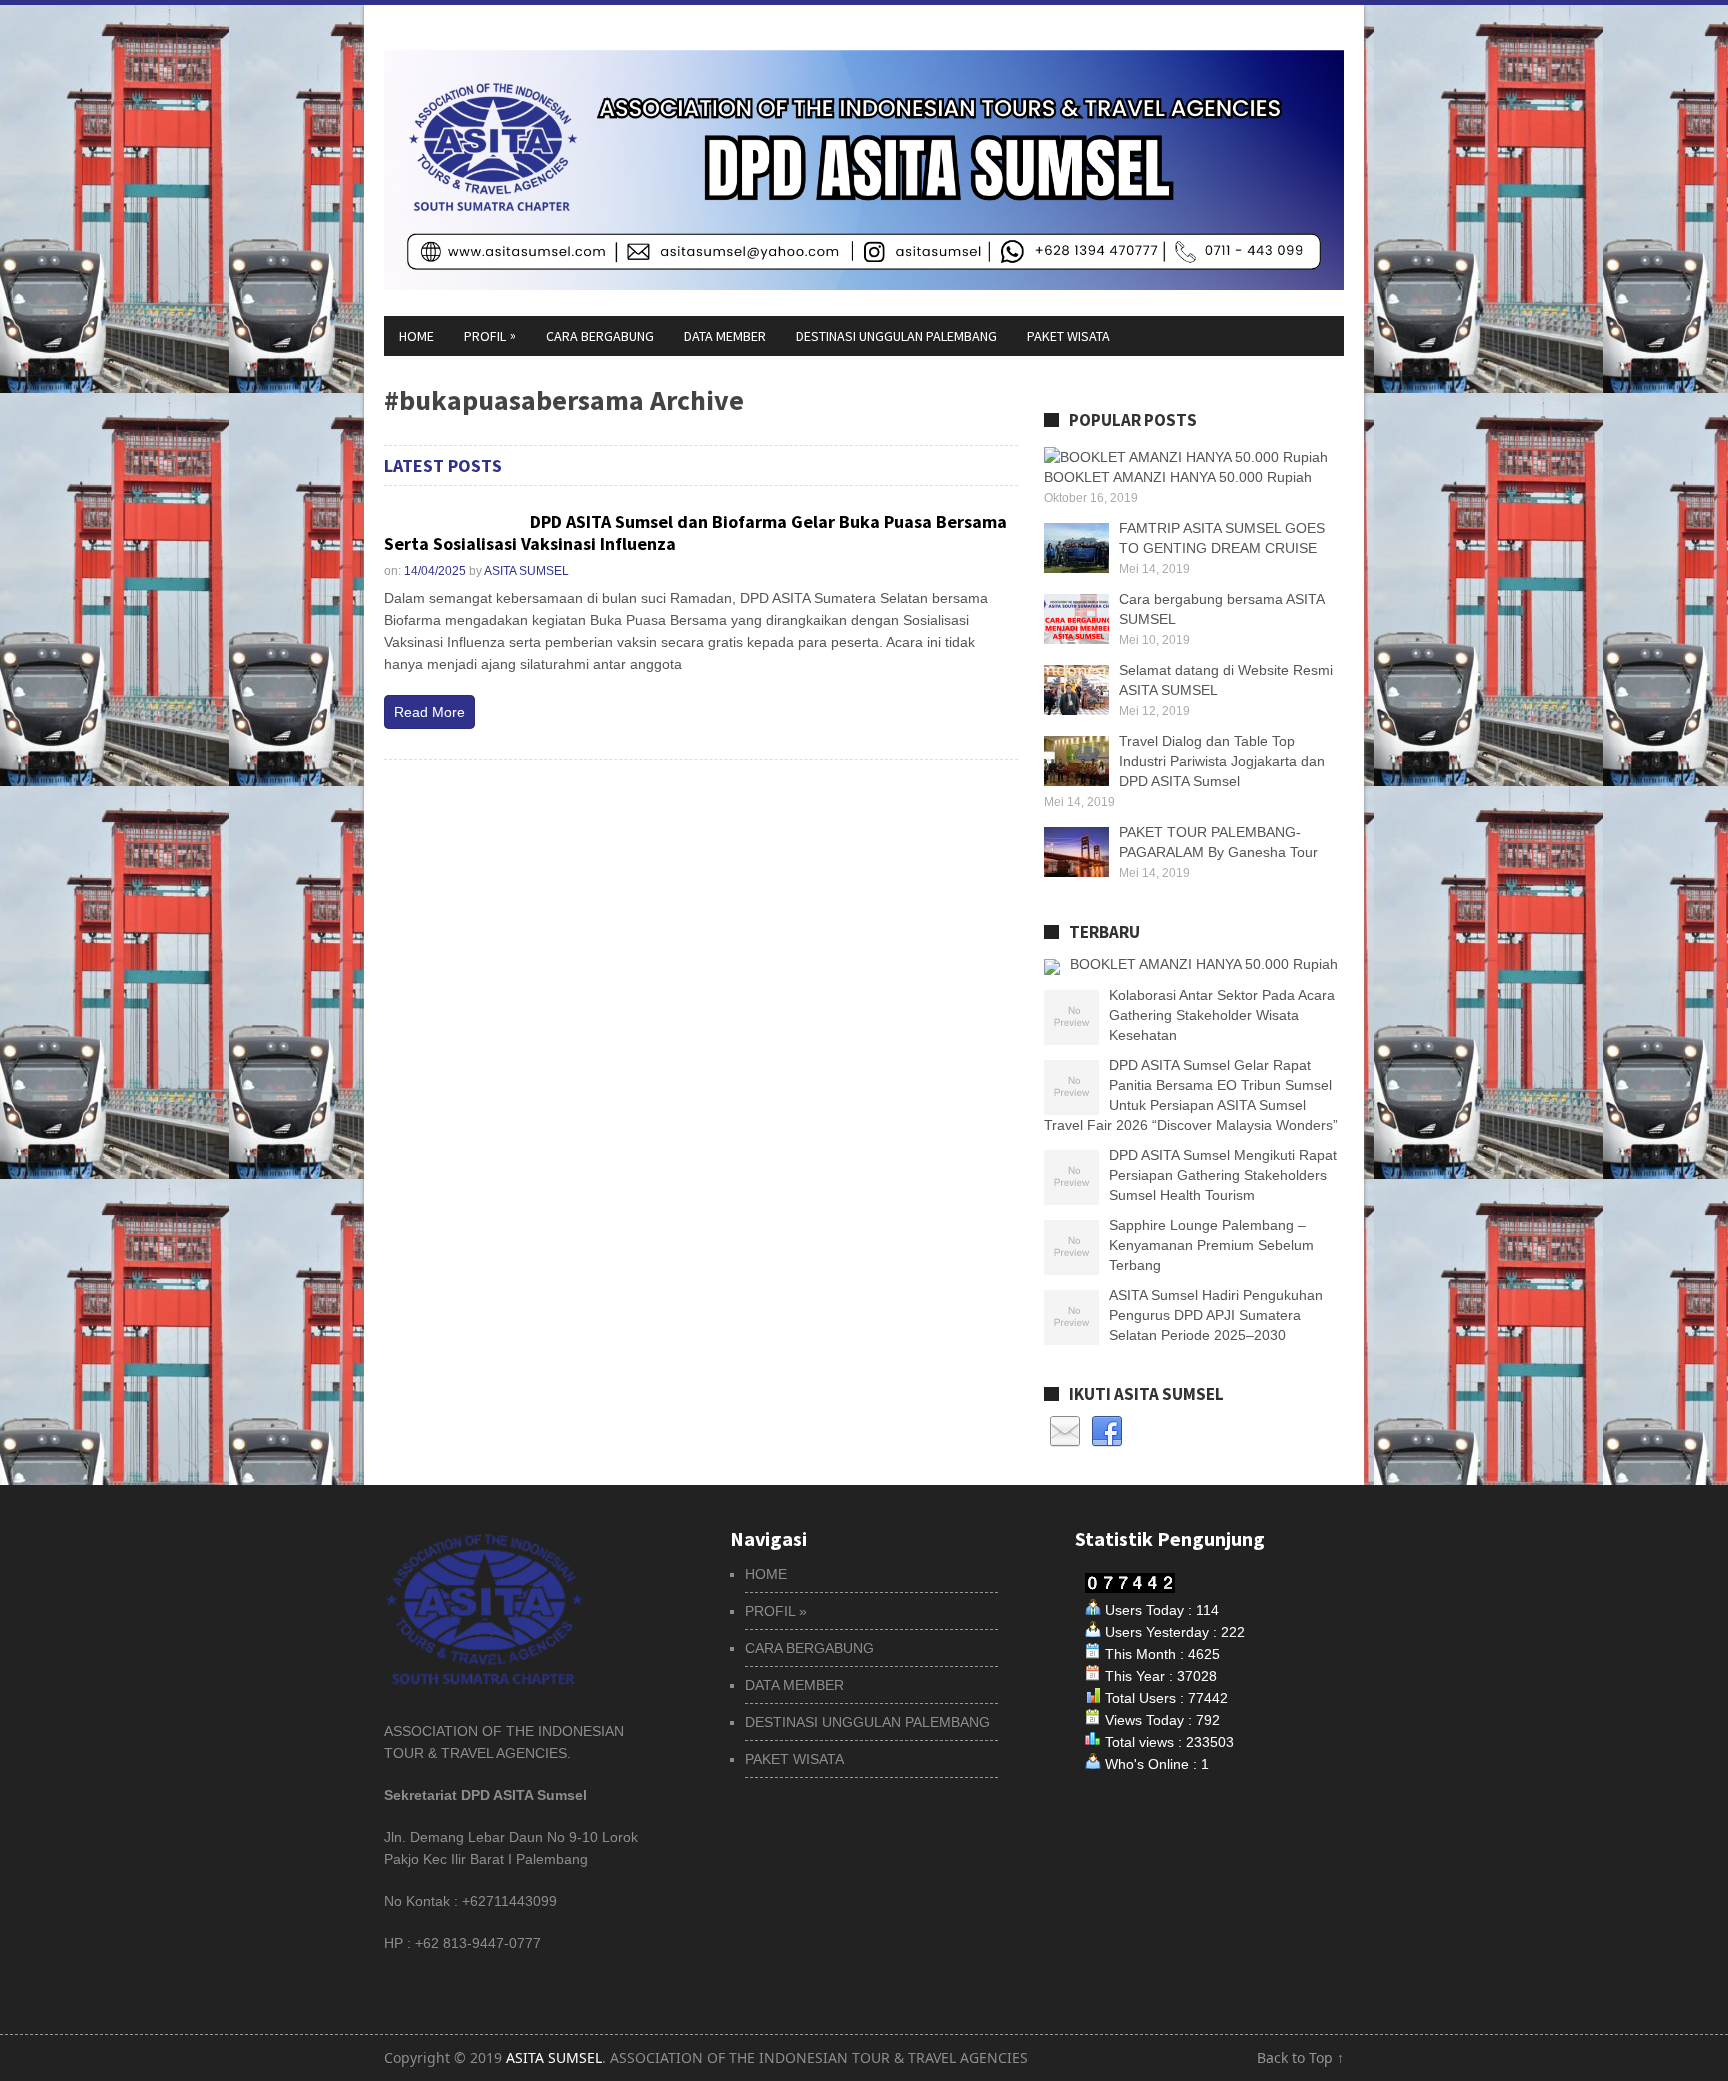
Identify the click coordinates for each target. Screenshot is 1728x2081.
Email (1065, 1432)
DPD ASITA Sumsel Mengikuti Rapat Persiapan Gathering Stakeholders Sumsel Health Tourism (1223, 1175)
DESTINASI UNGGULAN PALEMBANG (896, 336)
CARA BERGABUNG (600, 336)
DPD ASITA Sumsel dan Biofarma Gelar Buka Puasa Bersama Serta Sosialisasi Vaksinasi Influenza (695, 532)
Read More (429, 712)
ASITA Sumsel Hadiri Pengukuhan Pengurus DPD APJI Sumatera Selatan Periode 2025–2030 (1216, 1315)
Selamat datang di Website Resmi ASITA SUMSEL (1226, 680)
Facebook (1107, 1432)
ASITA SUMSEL (526, 571)
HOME (416, 336)
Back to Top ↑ (1300, 2057)
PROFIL (490, 335)
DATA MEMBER (725, 336)
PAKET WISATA (1068, 336)
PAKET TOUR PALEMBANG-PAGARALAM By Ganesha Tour (1218, 842)
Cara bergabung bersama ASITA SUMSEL (1221, 609)
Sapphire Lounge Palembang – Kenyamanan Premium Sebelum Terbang (1211, 1245)
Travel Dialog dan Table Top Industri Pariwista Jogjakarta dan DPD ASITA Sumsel (1222, 761)
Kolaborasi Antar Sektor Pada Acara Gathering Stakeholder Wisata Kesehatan (1222, 1015)
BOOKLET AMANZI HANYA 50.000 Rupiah (1204, 964)
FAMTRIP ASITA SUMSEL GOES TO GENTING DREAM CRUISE (1222, 538)
